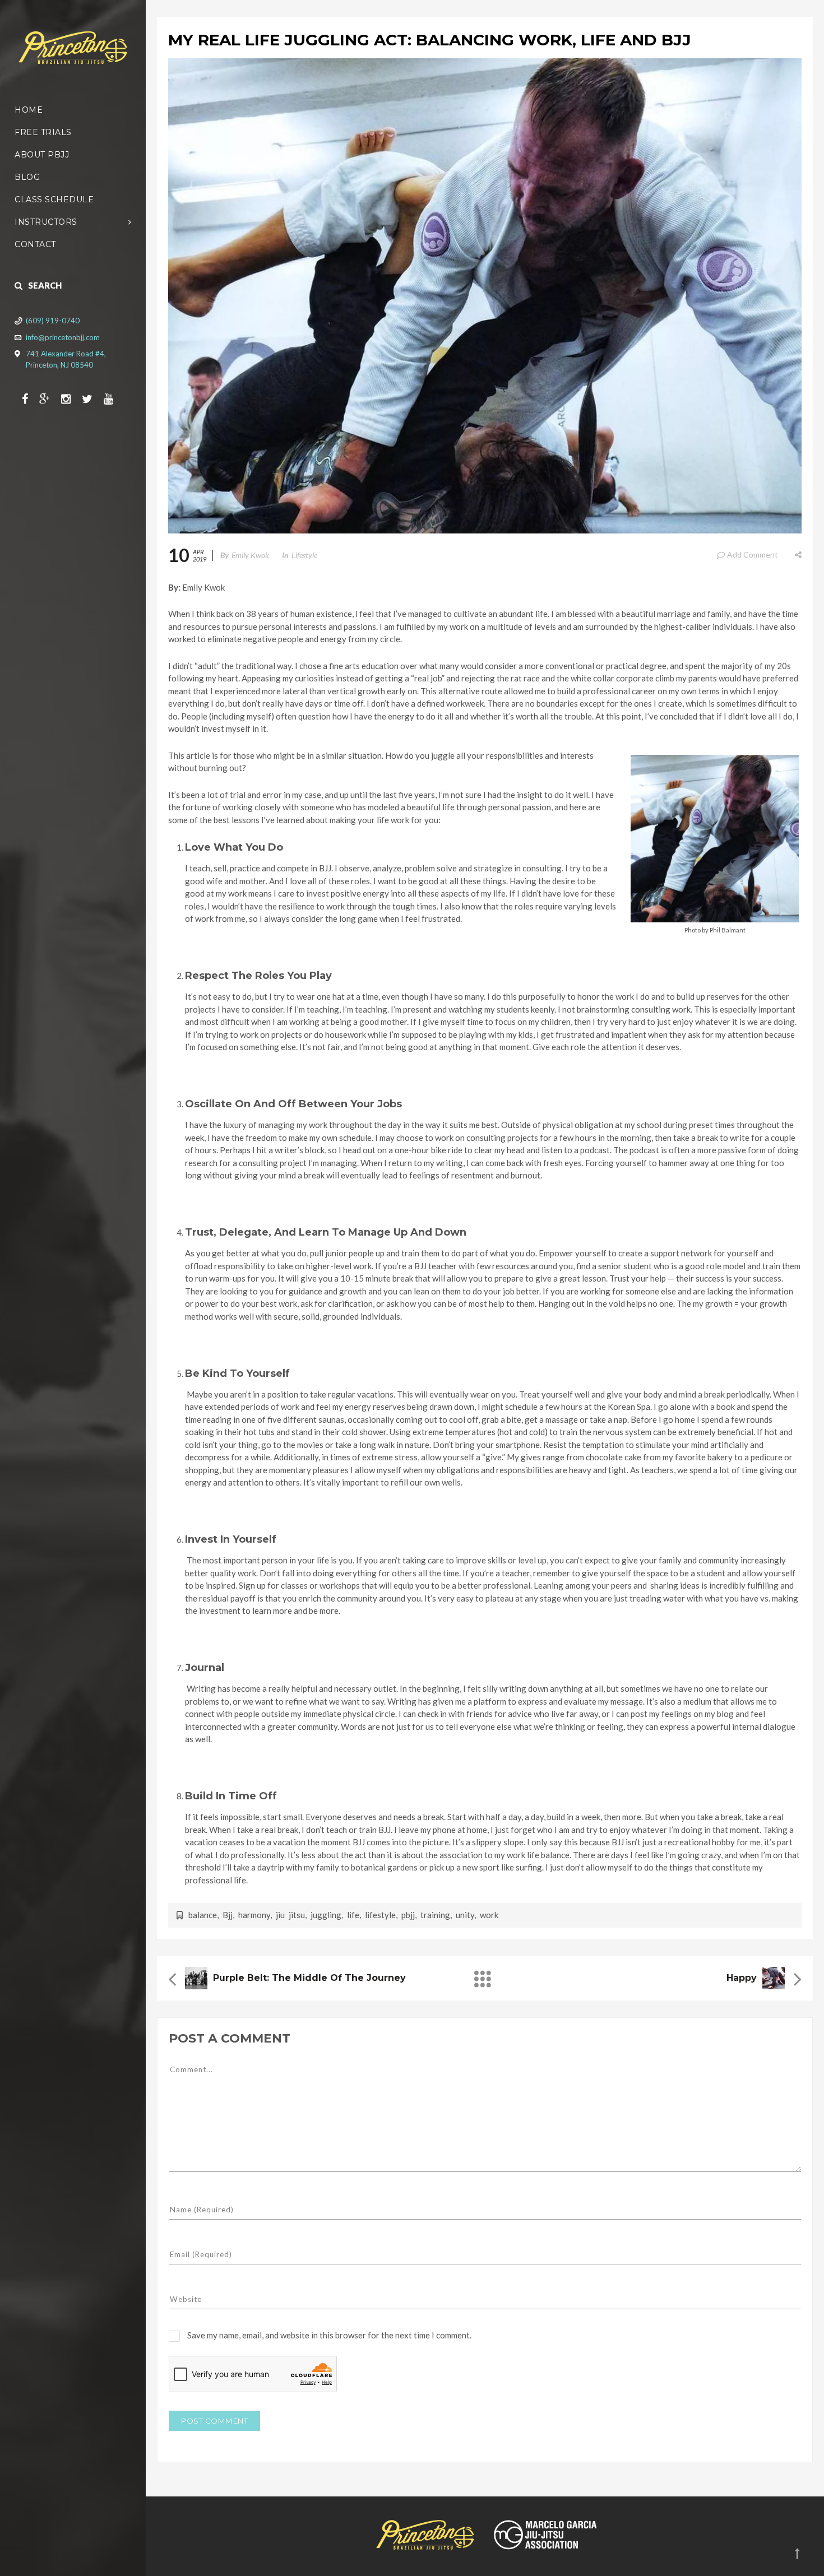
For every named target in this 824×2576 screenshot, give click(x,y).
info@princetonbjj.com (63, 337)
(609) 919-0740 (53, 321)
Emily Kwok (250, 555)
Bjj (228, 1915)
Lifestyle (304, 555)
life (353, 1915)
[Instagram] (71, 398)
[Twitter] (93, 398)
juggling (326, 1915)
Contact (35, 244)
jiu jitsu (290, 1915)
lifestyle (380, 1915)
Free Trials (43, 132)
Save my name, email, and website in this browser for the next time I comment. (329, 2335)
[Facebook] (31, 398)
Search (45, 285)
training (435, 1915)
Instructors (46, 222)
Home (29, 110)
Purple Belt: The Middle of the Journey (309, 1978)
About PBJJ (42, 155)
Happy (742, 1978)
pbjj (408, 1915)
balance (203, 1915)
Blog (27, 177)
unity (465, 1915)
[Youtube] (114, 398)
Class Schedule (54, 199)
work (489, 1915)
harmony (254, 1915)
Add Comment (753, 554)
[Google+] (50, 398)
